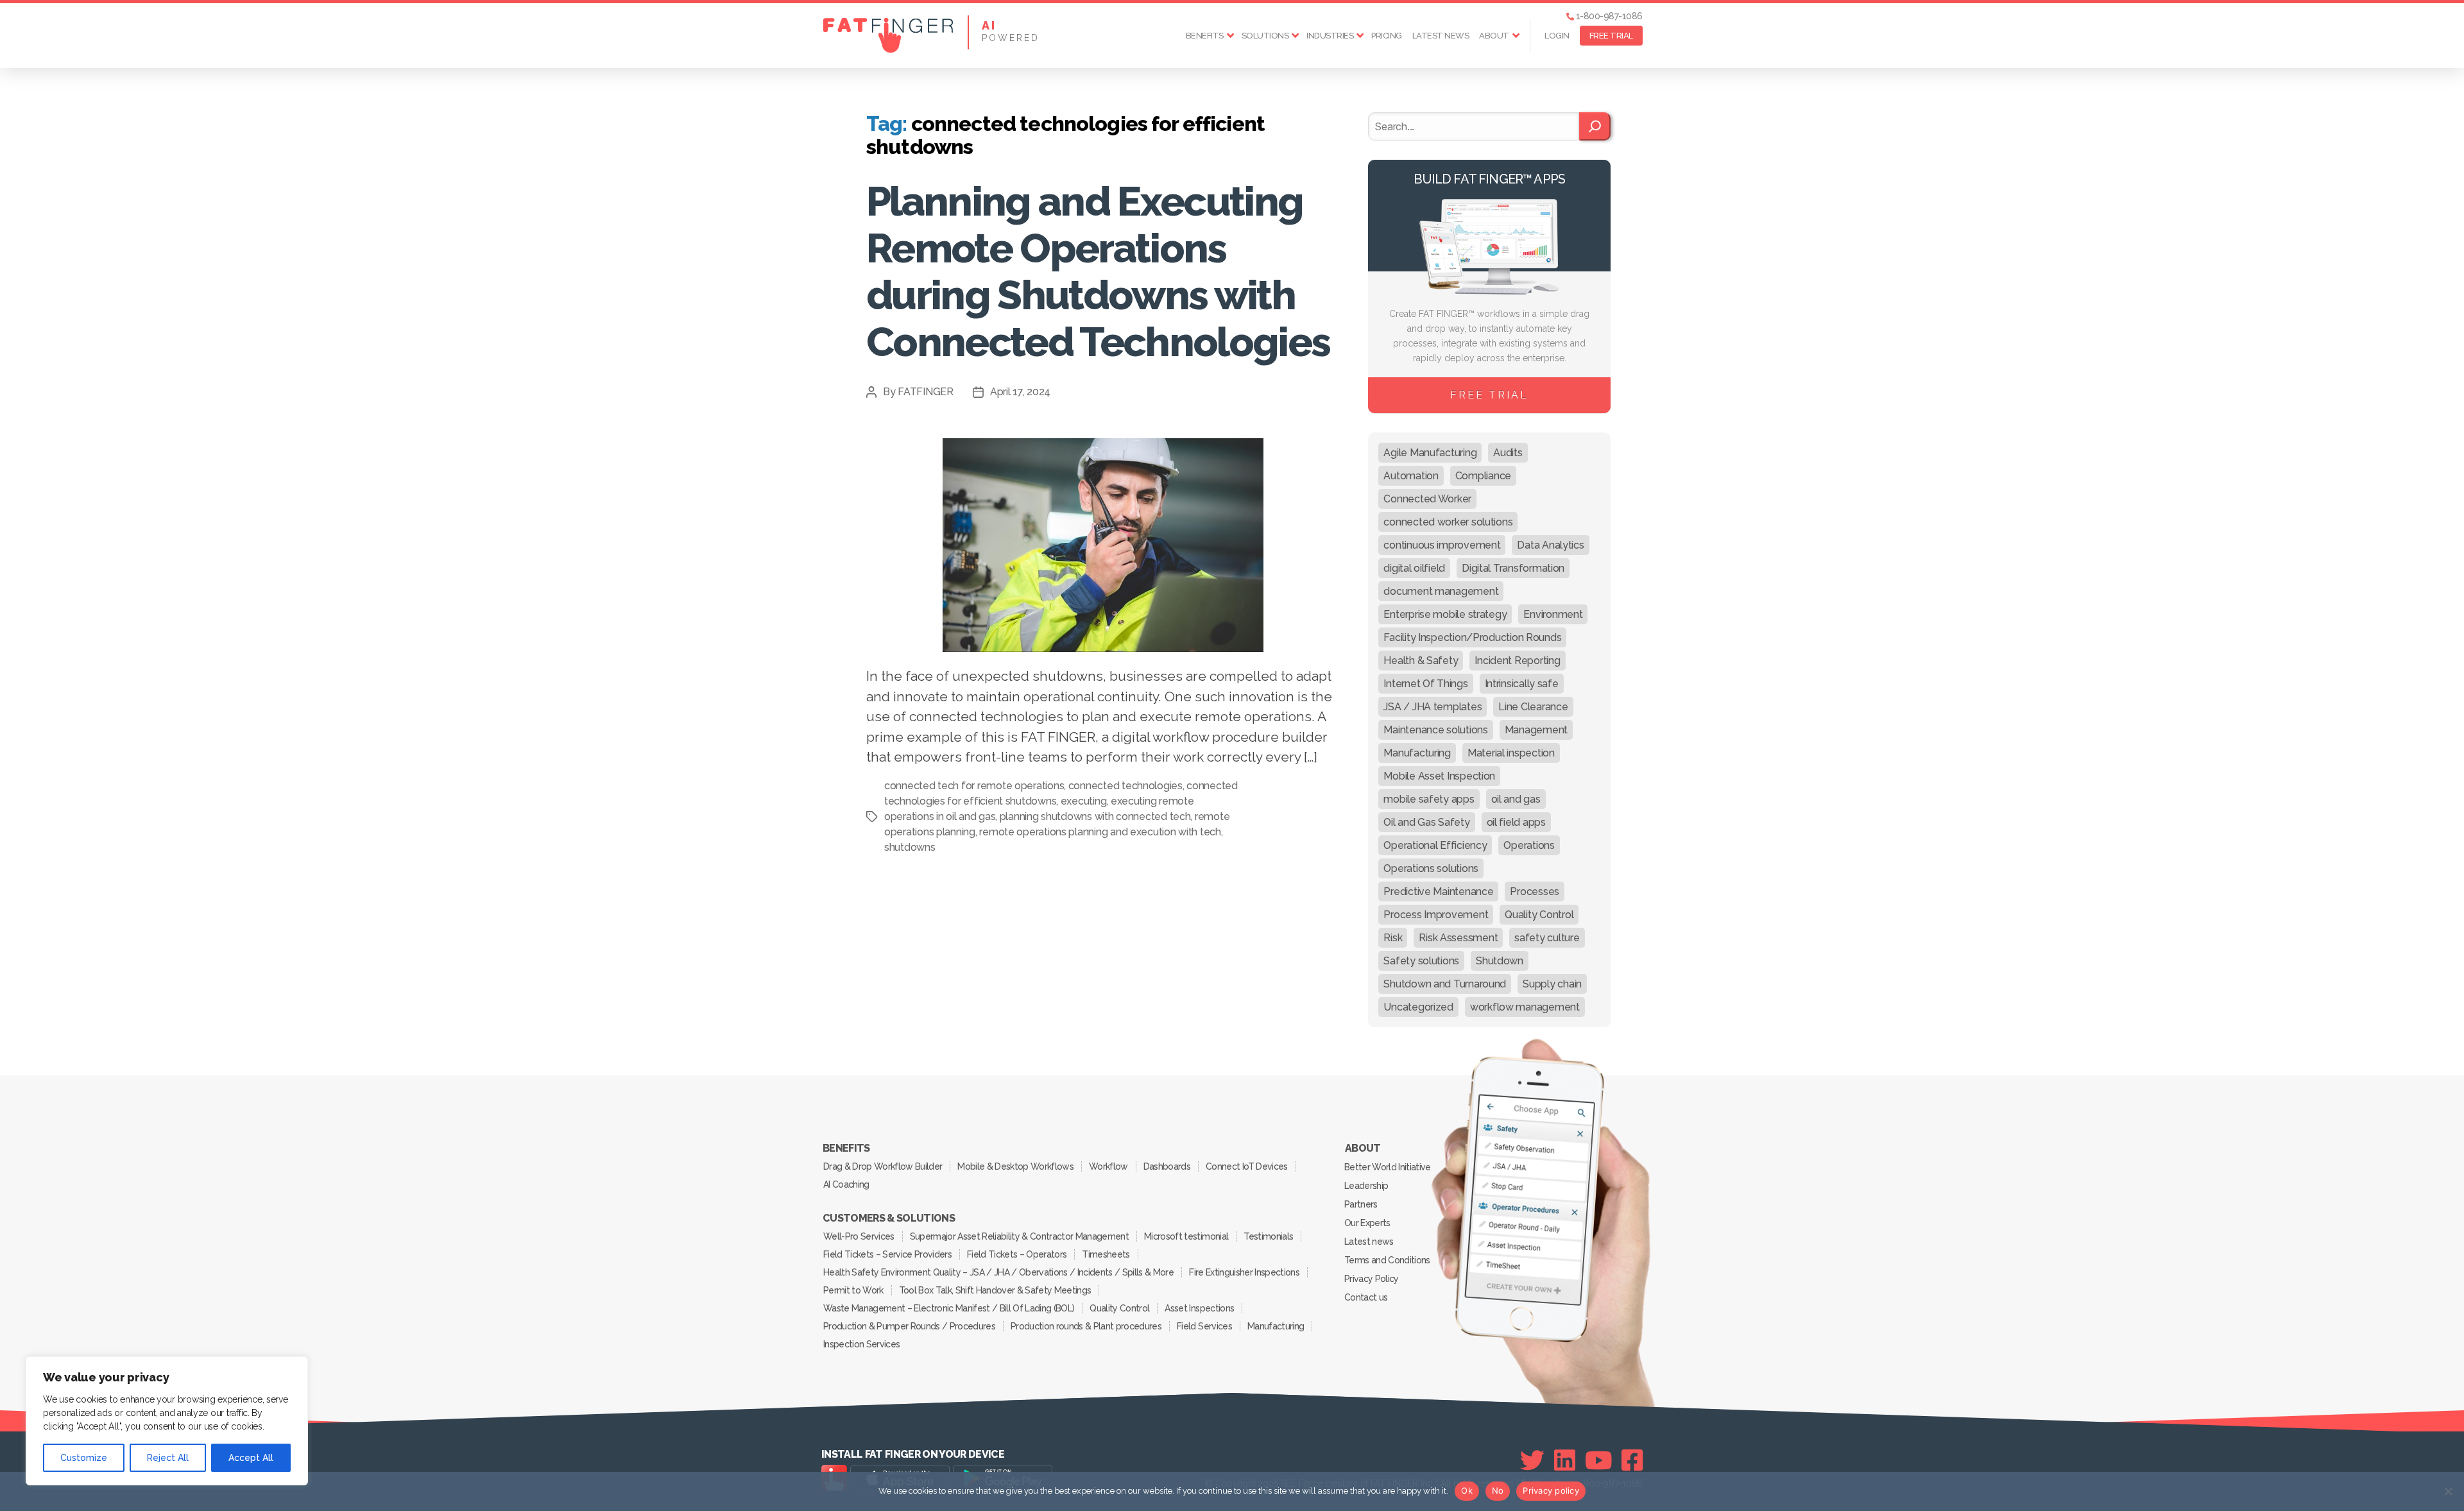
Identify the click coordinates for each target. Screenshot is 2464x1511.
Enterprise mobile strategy (1445, 614)
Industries (1330, 36)
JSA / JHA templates (1433, 707)
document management (1441, 591)
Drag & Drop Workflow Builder (883, 1166)
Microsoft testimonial (1186, 1236)
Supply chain (1552, 984)
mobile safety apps (1429, 799)
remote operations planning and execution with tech (1100, 832)
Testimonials (1268, 1236)
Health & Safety (1421, 661)
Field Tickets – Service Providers (887, 1254)
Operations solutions (1431, 868)
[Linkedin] (1565, 1460)
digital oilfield (1414, 568)
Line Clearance (1533, 707)
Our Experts (1367, 1223)
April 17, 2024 (1020, 392)
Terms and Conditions (1387, 1260)
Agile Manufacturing (1430, 453)
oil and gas (1516, 799)
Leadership (1366, 1186)
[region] (167, 1421)
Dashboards (1167, 1166)
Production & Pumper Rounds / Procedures (909, 1326)
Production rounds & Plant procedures (1086, 1326)
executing (1084, 801)
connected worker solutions (1448, 522)
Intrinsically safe (1522, 684)
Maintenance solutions (1435, 730)
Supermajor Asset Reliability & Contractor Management (1019, 1236)
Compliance (1483, 476)
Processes (1535, 892)
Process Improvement (1436, 915)
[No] (2448, 1491)
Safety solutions (1421, 961)
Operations (1529, 845)
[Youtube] (1599, 1460)
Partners (1361, 1204)
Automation (1411, 476)
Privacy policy (1551, 1490)
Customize (84, 1458)
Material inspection (1511, 753)
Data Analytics (1550, 545)
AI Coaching (846, 1184)
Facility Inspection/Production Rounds (1472, 637)
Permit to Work (853, 1290)
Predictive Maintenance (1438, 892)
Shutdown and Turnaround (1445, 984)
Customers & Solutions (889, 1218)
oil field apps (1516, 822)
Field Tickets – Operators (1017, 1254)
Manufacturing (1417, 753)
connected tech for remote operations (974, 786)
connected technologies (1125, 786)
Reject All (168, 1458)
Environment (1553, 614)
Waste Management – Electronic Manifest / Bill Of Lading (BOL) (949, 1308)
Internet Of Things (1425, 684)
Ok (1467, 1490)
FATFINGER (926, 392)
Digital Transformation (1513, 568)
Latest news (1441, 36)
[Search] (1595, 126)
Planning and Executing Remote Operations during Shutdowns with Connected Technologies (1098, 271)
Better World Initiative (1388, 1167)
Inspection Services (861, 1344)
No (1498, 1490)
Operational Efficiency (1435, 845)
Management (1536, 730)
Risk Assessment (1458, 938)
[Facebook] (1632, 1460)
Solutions (1265, 36)
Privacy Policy (1372, 1279)
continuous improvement (1442, 545)
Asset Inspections (1199, 1308)
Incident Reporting (1517, 661)
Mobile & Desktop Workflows (1015, 1166)
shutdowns (910, 847)
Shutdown (1500, 961)
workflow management (1525, 1007)
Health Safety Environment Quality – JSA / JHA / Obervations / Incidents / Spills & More (998, 1272)
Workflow (1108, 1166)
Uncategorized (1418, 1007)
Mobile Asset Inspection (1439, 776)
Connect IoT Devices (1246, 1166)
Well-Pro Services (859, 1236)
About (1494, 36)
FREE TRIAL (1611, 36)
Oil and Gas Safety (1426, 822)
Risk (1393, 938)
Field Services (1204, 1326)
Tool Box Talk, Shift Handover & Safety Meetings (995, 1290)
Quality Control (1539, 915)
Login (1557, 36)
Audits (1508, 453)
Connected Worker (1427, 499)
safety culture (1547, 938)
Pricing (1387, 36)
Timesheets (1106, 1254)
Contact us (1366, 1297)
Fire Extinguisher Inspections (1244, 1272)
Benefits (1205, 36)
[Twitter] (1532, 1460)
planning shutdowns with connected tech (1095, 816)
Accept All (251, 1458)
